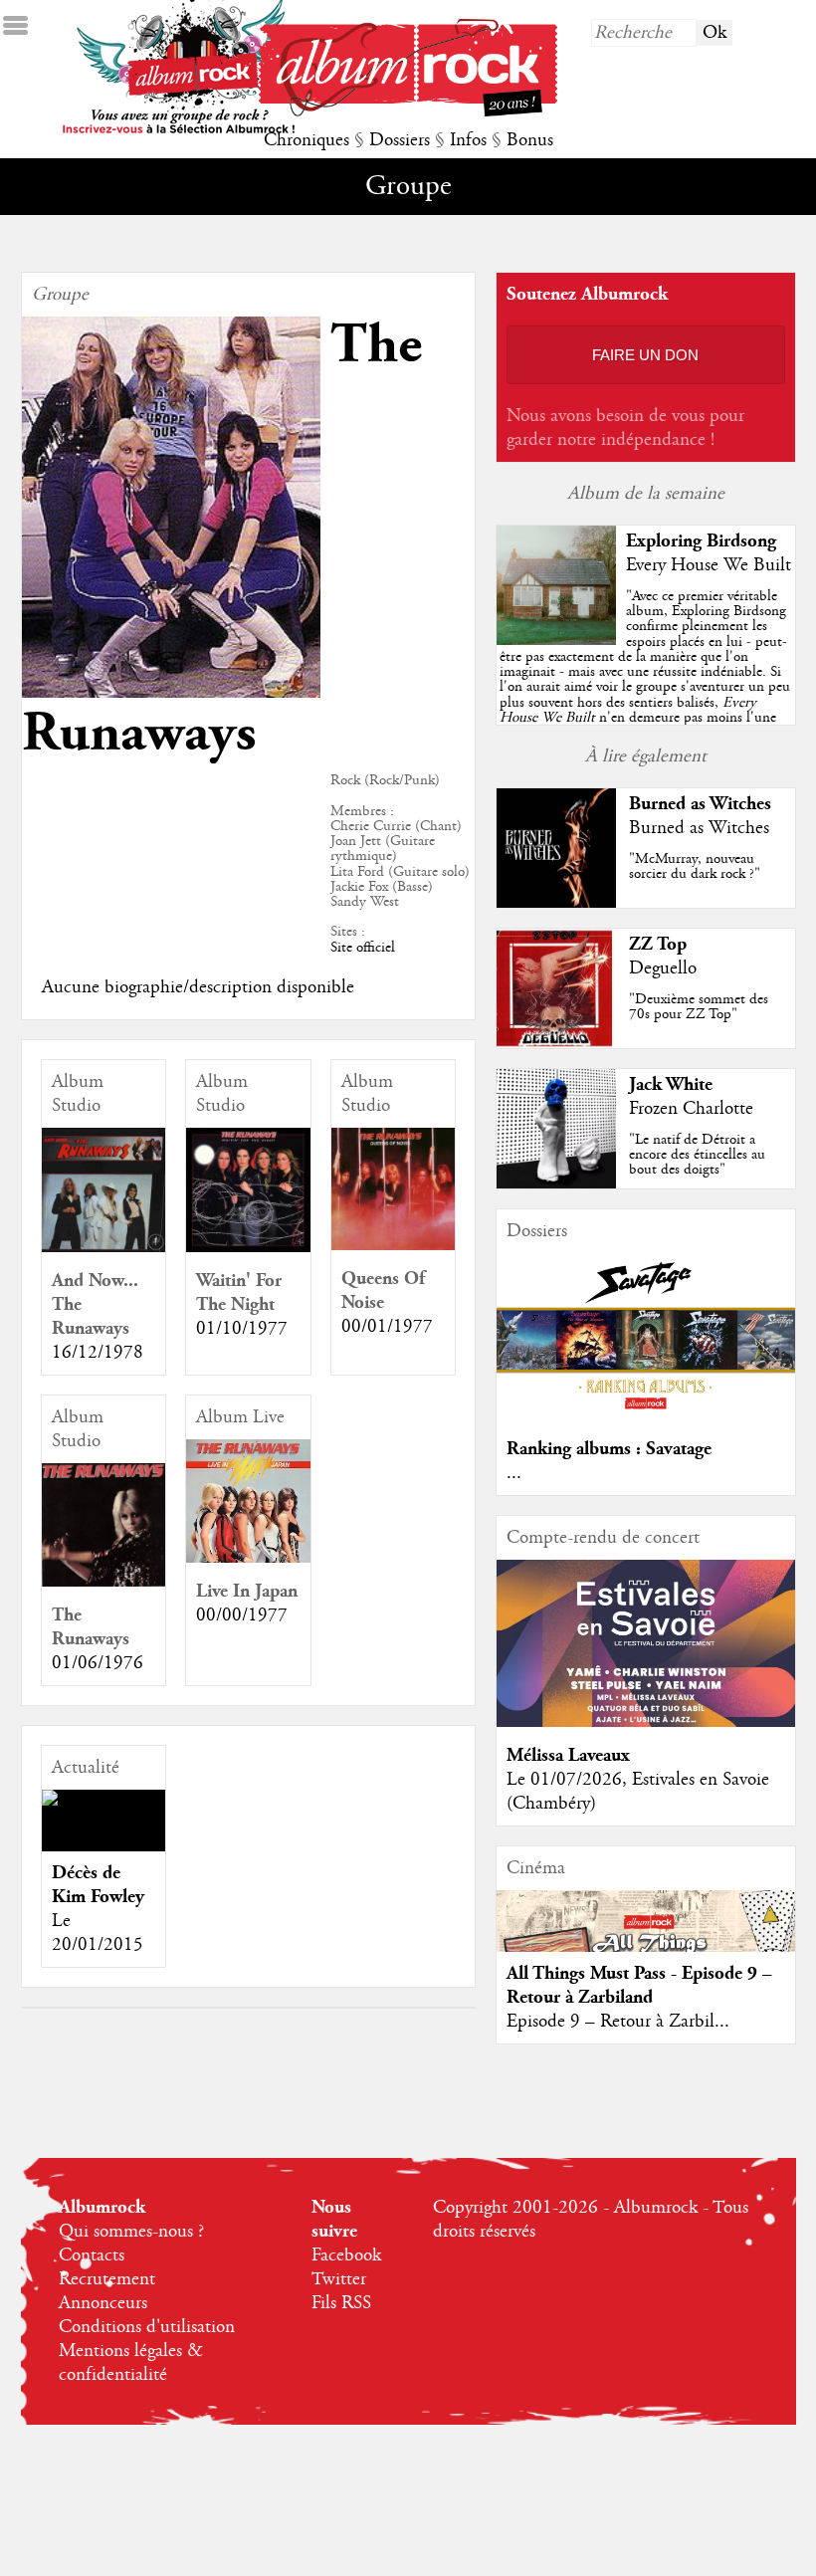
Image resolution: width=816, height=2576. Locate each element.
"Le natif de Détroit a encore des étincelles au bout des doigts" (697, 1155)
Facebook (346, 2255)
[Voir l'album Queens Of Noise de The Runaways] (394, 1245)
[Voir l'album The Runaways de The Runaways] (104, 1582)
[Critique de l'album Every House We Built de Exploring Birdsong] (556, 640)
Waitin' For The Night (239, 1292)
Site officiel (363, 948)
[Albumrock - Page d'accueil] (408, 111)
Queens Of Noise (383, 1290)
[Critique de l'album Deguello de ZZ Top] (556, 1043)
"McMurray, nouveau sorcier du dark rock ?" (695, 866)
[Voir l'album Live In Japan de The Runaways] (248, 1558)
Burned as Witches (700, 804)
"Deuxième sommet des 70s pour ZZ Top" (699, 1007)
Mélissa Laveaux (568, 1755)
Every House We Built (709, 565)
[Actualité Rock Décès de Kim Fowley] (104, 1798)
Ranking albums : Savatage (609, 1449)
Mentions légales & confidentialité (131, 2363)
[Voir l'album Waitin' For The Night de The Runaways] (248, 1247)
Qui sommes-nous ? (131, 2232)
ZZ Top (658, 944)
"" (645, 679)
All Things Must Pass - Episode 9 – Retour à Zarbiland (639, 1985)
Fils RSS (341, 2303)
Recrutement (107, 2279)
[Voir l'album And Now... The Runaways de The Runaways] (104, 1247)
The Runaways (91, 1627)
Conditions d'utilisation (147, 2327)
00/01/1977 (387, 1327)
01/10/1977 (242, 1329)
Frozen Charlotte (691, 1109)
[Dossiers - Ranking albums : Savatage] (646, 1415)
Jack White (671, 1084)
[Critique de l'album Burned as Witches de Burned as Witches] (556, 903)
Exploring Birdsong (701, 541)
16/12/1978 (98, 1353)
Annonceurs (103, 2303)
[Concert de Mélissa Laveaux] (646, 1722)
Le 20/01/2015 (98, 1933)
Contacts (92, 2255)
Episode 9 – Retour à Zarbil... (618, 2022)
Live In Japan (247, 1591)
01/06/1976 (98, 1663)
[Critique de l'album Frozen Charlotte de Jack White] (556, 1183)
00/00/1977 (242, 1615)
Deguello (663, 968)
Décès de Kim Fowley (98, 1885)
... (514, 1473)
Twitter (339, 2279)
